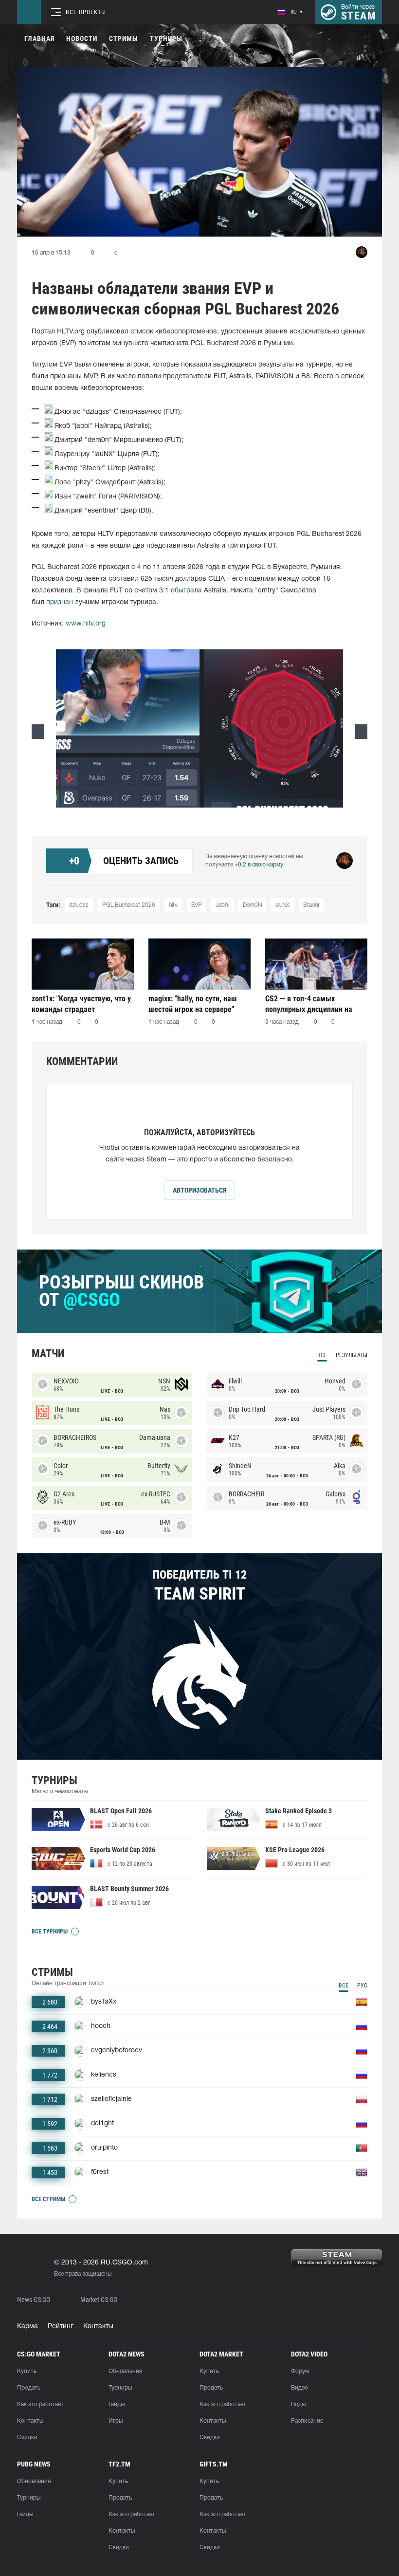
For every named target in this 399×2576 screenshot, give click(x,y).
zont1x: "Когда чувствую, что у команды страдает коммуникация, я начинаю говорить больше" (81, 1004)
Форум (300, 2371)
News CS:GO (34, 2300)
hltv (173, 905)
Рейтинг (61, 2327)
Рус (362, 1986)
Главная (39, 38)
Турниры (166, 38)
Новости (82, 38)
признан (60, 602)
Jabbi (222, 905)
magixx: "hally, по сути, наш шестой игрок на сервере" (193, 1004)
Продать (29, 2388)
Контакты (98, 2327)
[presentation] (38, 732)
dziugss (79, 905)
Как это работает (40, 2404)
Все (322, 1355)
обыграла (186, 591)
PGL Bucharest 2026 (129, 905)
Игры (116, 2421)
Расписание (307, 2421)
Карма (27, 2327)
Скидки (27, 2438)
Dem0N (252, 905)
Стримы (124, 38)
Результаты (352, 1355)
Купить (27, 2371)
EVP (197, 905)
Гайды (117, 2404)
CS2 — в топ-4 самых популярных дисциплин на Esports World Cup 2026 (309, 1004)
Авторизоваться (199, 1190)
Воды (298, 2404)
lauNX (282, 905)
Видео (299, 2388)
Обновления (125, 2371)
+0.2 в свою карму (259, 865)
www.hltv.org (86, 624)
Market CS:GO (99, 2300)
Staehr (311, 905)
